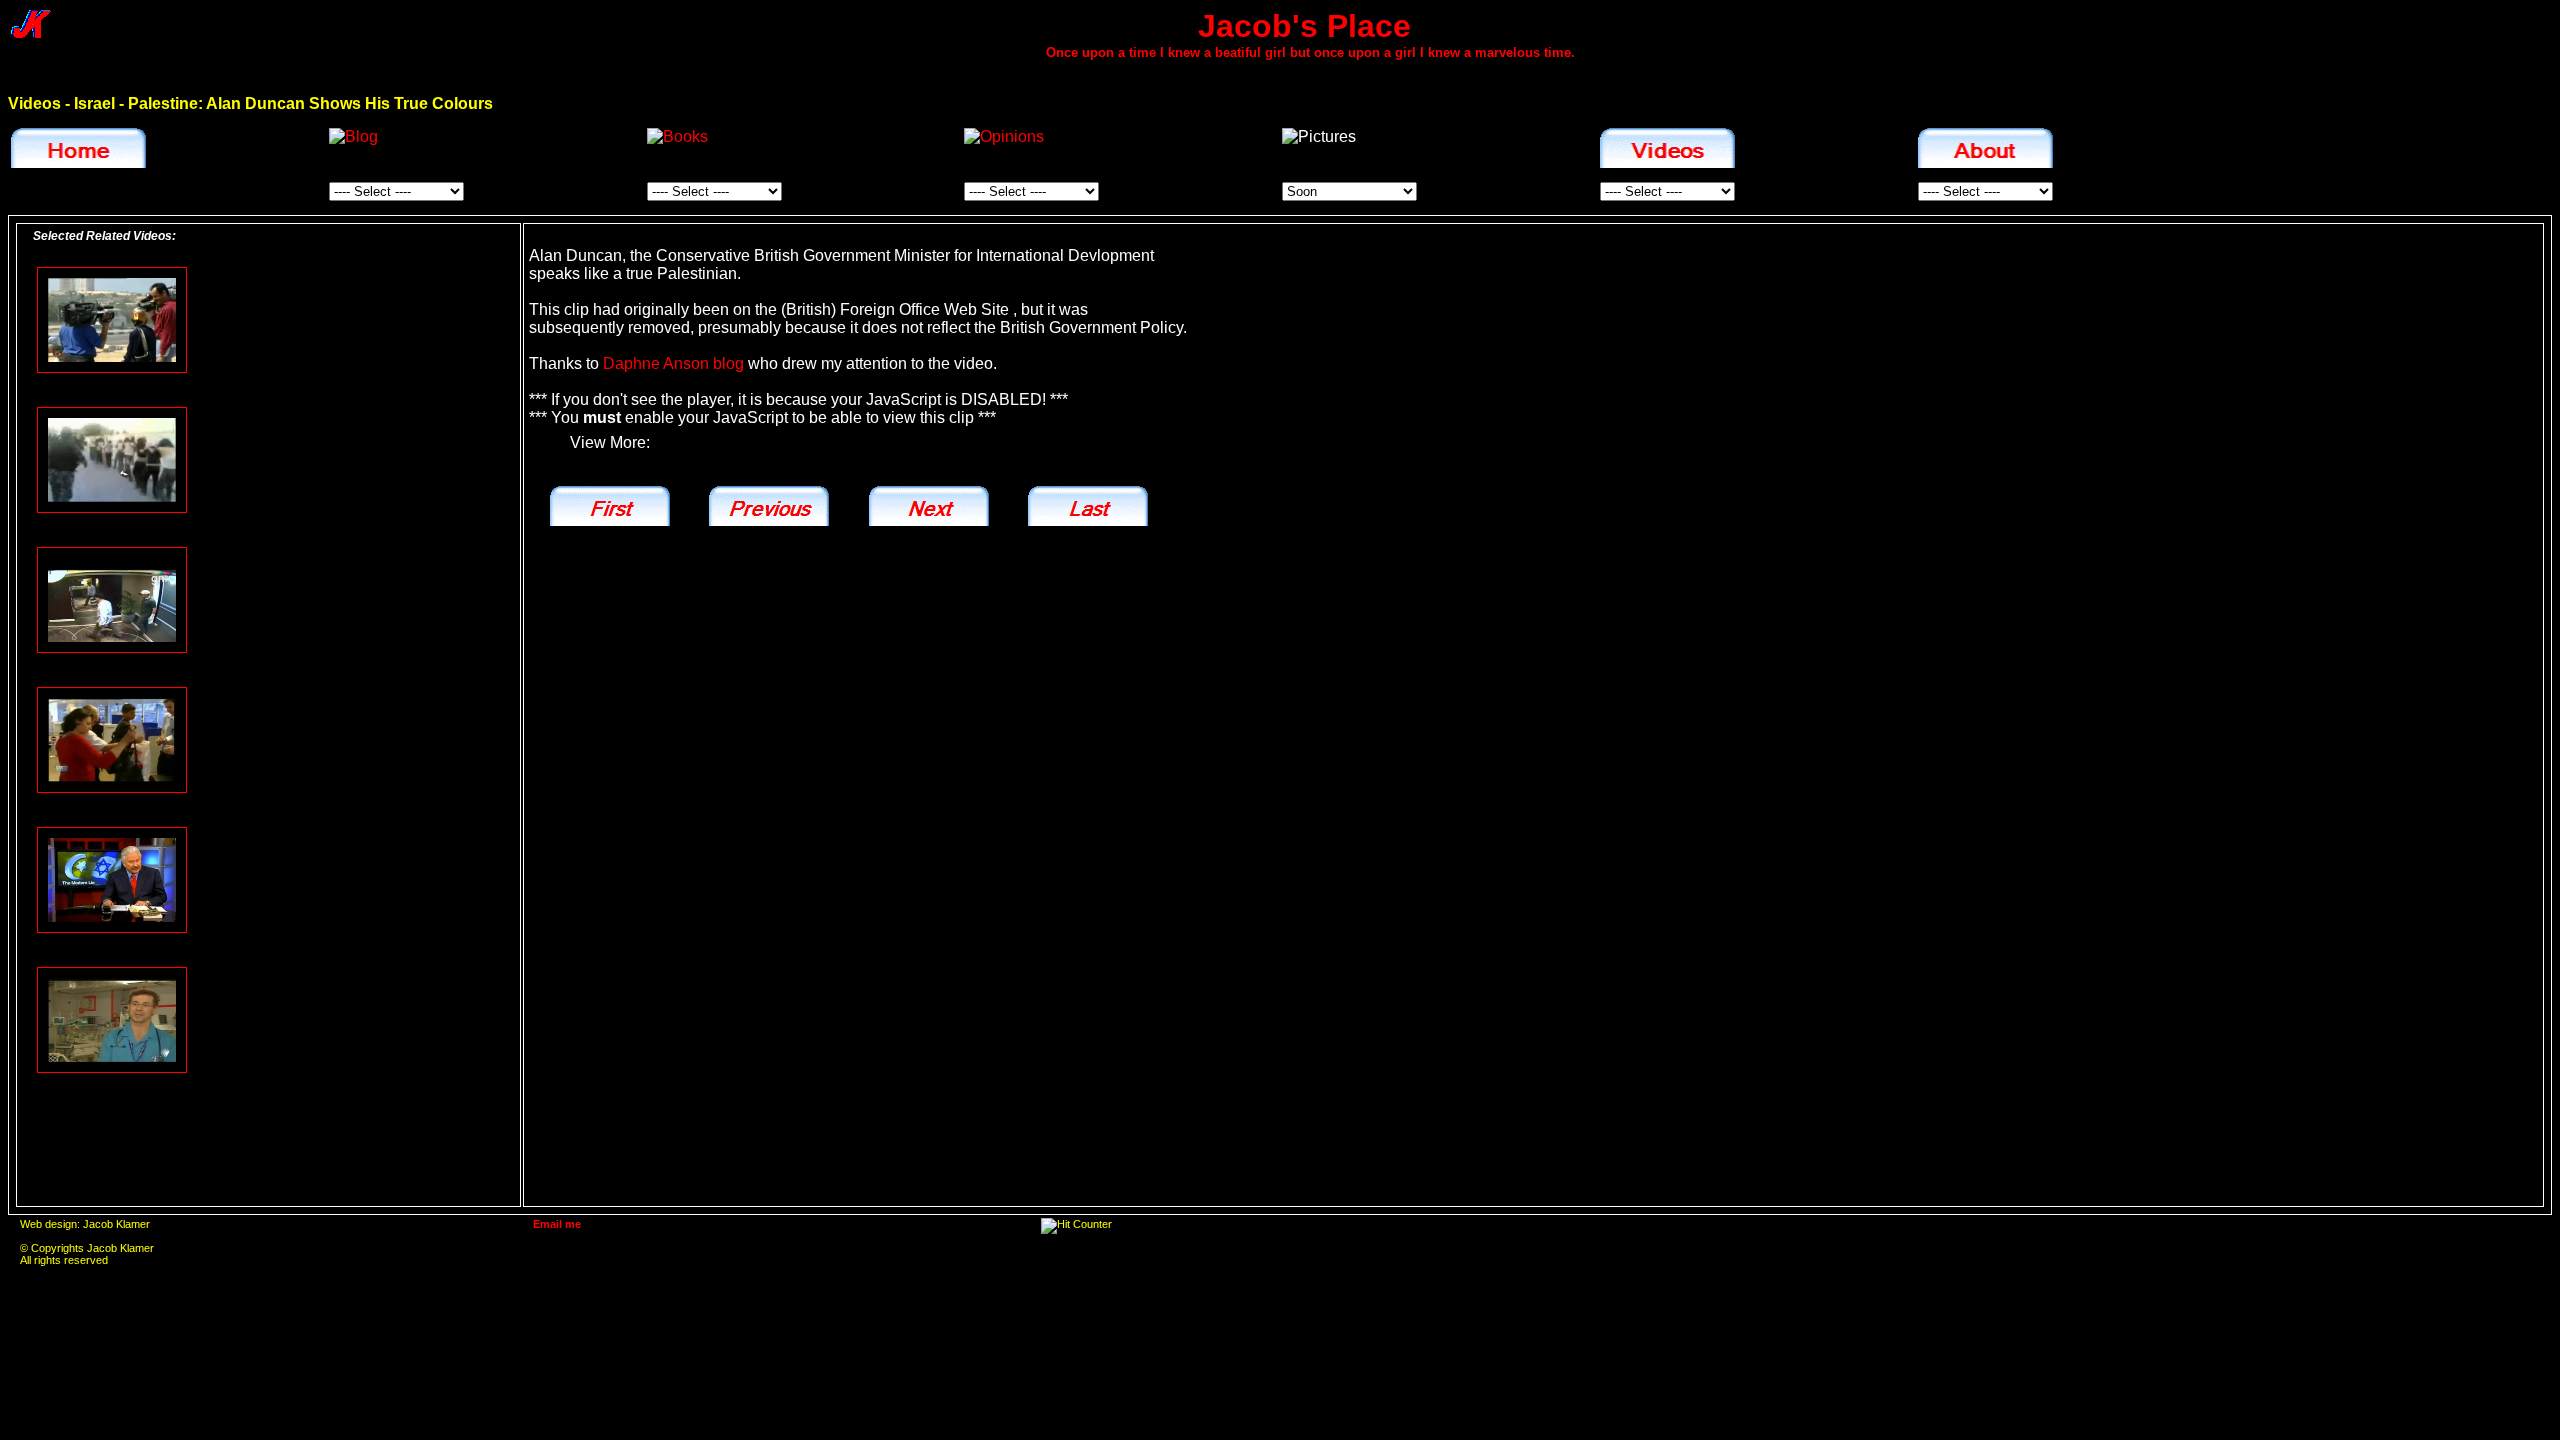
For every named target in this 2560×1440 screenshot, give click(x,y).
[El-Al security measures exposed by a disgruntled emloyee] (112, 739)
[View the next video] (929, 506)
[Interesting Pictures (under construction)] (1319, 137)
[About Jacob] (1990, 151)
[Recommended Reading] (677, 137)
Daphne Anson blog (673, 363)
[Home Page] (78, 148)
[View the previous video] (769, 506)
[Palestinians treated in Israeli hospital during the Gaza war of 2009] (112, 1019)
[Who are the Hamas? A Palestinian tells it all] (112, 459)
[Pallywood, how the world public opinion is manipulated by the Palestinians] (112, 319)
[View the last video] (1088, 506)
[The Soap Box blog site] (353, 137)
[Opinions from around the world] (1004, 137)
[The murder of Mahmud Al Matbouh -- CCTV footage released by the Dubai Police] (112, 599)
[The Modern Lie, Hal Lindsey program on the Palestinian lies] (112, 879)
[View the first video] (610, 506)
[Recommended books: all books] (682, 140)
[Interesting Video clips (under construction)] (1667, 148)
